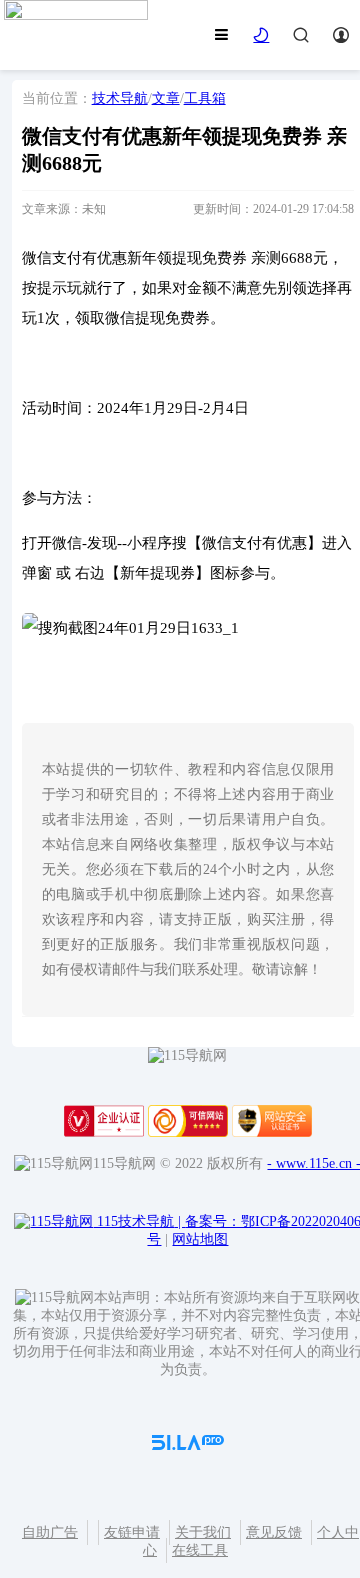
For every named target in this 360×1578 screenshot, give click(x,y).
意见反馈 (274, 1532)
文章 (166, 98)
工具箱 (205, 98)
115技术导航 (139, 1221)
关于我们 (203, 1532)
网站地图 (200, 1239)
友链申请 (132, 1532)
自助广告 (50, 1532)
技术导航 (120, 98)
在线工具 (200, 1550)
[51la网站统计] (188, 1445)
